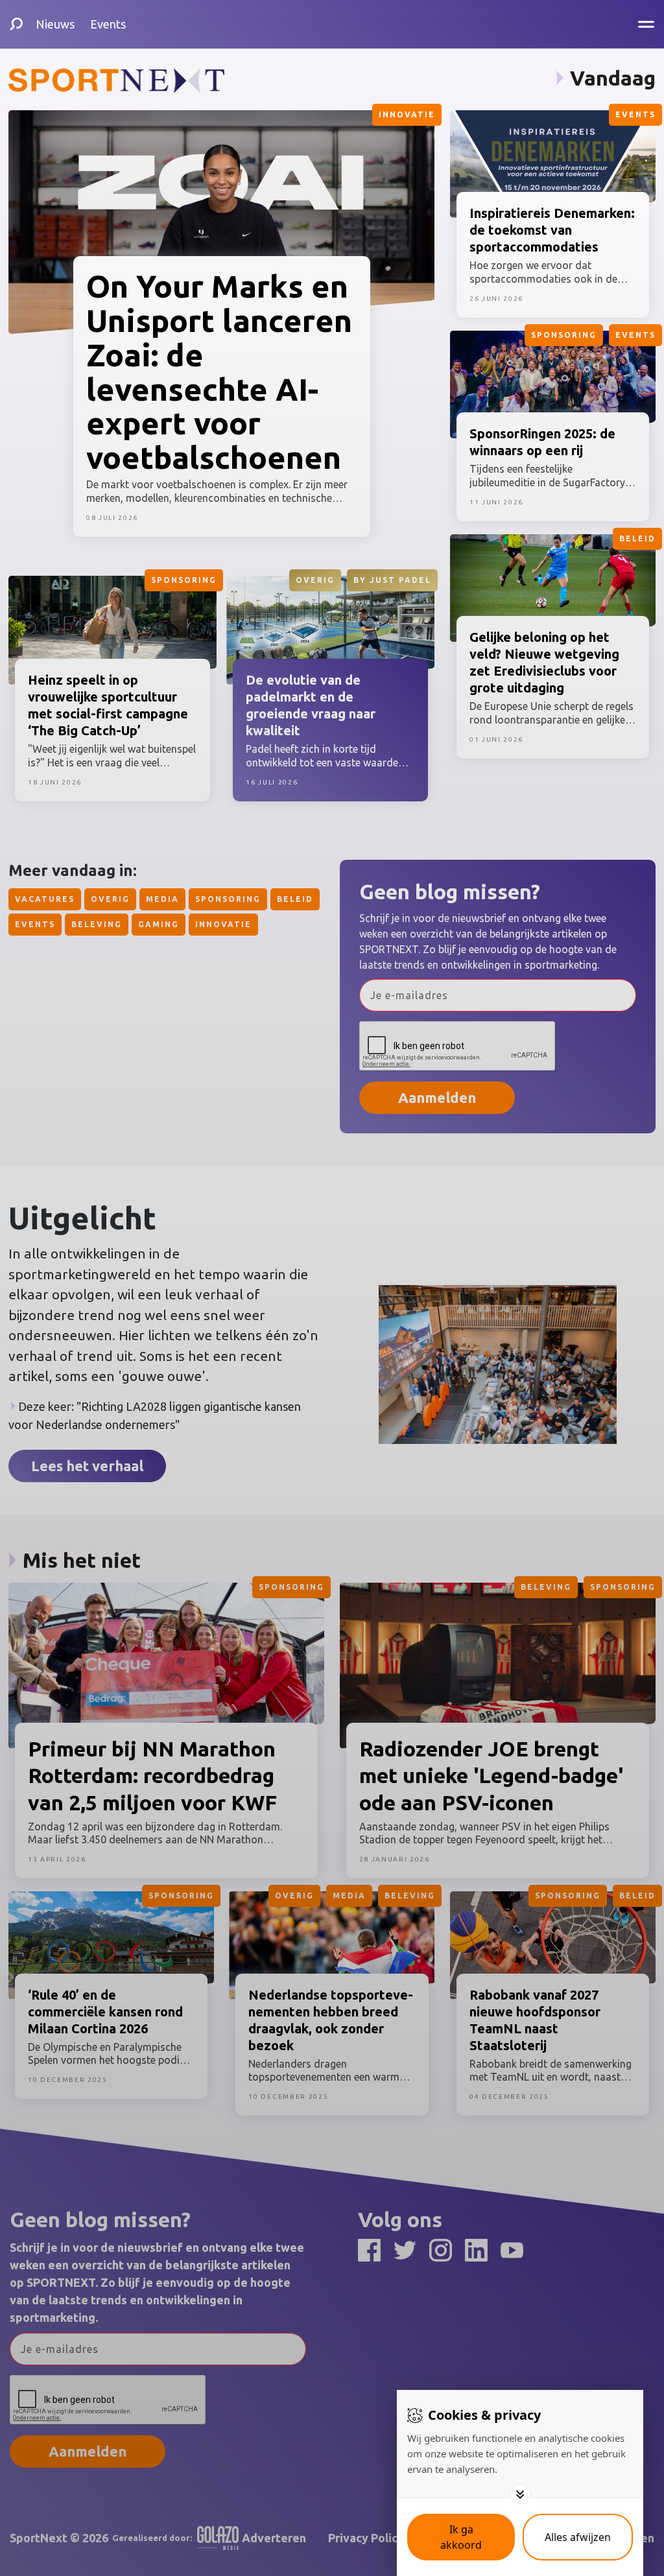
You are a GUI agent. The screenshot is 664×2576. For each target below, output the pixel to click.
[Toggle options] (520, 2494)
